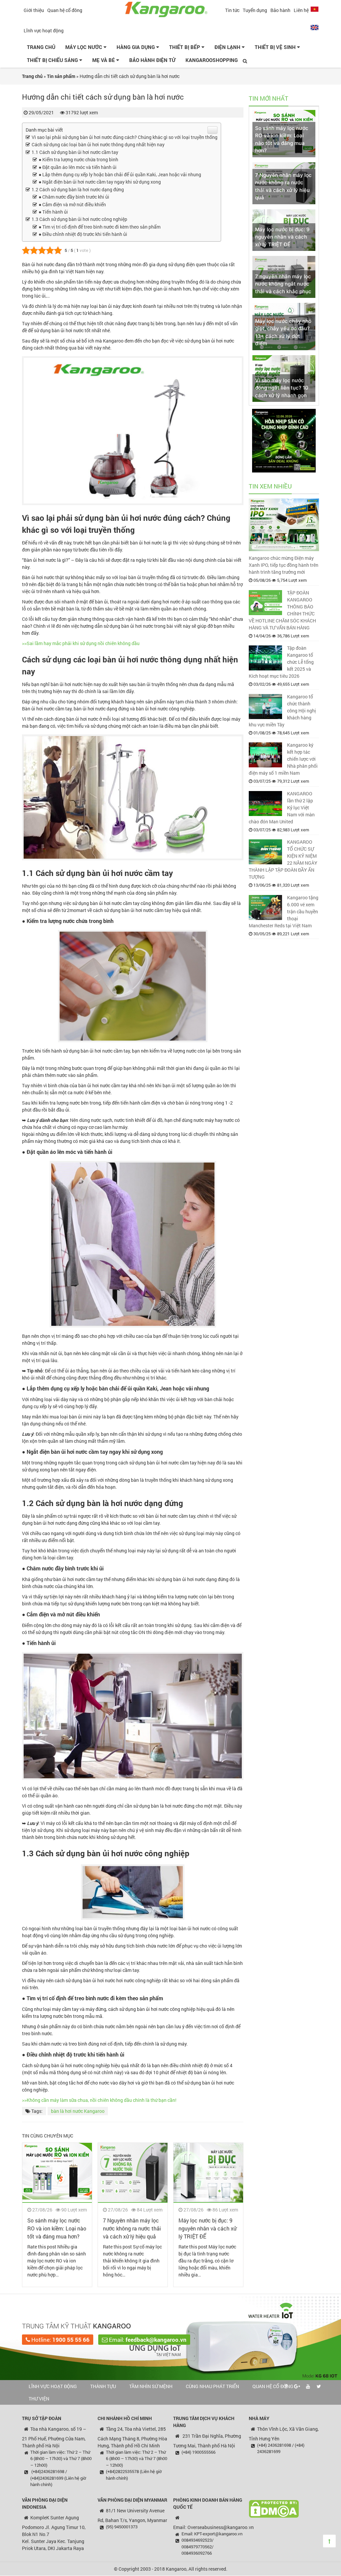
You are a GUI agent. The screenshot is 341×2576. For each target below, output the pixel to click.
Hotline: (60, 2340)
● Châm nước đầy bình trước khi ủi (74, 197)
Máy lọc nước (84, 47)
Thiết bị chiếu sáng (53, 60)
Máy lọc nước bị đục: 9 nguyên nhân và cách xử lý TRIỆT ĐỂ (207, 2228)
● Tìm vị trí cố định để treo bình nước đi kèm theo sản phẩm (100, 227)
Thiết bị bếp (185, 47)
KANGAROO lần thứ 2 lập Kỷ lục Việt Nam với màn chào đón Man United (282, 808)
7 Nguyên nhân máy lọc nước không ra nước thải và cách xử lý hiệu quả (132, 2228)
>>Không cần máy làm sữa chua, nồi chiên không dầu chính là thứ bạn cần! (99, 2100)
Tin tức (232, 10)
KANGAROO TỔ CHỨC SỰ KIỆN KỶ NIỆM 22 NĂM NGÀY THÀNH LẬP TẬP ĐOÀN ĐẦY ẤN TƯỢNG (283, 859)
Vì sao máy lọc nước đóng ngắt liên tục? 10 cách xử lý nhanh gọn (282, 388)
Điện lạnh (228, 47)
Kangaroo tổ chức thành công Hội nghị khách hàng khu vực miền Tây (282, 711)
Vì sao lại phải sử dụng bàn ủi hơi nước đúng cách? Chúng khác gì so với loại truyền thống (125, 137)
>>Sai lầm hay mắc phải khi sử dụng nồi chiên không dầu (81, 643)
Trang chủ (41, 47)
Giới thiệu (34, 10)
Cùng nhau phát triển (212, 2386)
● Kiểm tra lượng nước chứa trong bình (78, 159)
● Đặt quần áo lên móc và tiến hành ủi (78, 167)
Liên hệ (301, 10)
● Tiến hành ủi (53, 212)
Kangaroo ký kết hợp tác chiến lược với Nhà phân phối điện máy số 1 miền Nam (283, 759)
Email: (147, 2340)
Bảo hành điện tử (152, 60)
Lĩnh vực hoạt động (44, 30)
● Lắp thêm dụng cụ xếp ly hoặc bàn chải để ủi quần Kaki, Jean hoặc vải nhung (120, 174)
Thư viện (39, 2399)
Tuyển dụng (255, 10)
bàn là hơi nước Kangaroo (78, 2111)
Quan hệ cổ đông (65, 10)
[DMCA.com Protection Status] (274, 2508)
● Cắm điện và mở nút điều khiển (72, 204)
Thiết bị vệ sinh (276, 47)
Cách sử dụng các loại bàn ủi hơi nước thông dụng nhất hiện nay (98, 144)
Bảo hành (280, 10)
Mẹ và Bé (104, 60)
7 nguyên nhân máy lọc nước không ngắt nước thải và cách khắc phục (283, 284)
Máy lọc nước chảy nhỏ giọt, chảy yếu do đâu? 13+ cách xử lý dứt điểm (283, 332)
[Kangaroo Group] (170, 8)
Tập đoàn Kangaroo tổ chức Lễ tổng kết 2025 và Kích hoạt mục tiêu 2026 (281, 662)
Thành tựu (103, 2386)
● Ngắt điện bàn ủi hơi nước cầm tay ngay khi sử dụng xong (100, 182)
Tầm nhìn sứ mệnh (151, 2386)
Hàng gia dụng (136, 47)
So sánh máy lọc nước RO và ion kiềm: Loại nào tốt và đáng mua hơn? (57, 2228)
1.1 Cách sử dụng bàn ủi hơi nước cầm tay (75, 152)
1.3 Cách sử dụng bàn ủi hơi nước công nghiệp (79, 219)
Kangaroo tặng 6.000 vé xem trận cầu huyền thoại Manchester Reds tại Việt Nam (284, 911)
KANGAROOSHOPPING (212, 60)
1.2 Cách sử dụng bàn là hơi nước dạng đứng (78, 189)
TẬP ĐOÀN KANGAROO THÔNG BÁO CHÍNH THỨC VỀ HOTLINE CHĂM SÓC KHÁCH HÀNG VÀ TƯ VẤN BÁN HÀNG (282, 610)
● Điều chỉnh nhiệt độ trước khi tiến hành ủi (83, 234)
